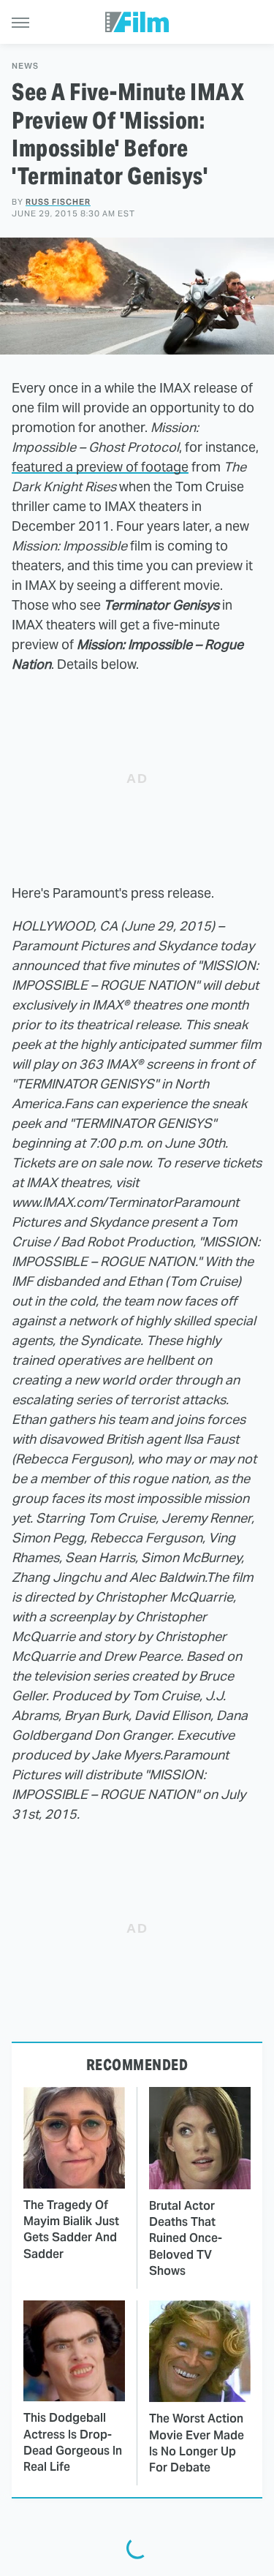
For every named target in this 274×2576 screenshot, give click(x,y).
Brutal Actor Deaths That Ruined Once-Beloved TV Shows (186, 2239)
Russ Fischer (58, 202)
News (25, 66)
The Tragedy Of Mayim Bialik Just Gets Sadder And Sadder (71, 2230)
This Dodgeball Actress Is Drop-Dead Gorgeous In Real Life (73, 2442)
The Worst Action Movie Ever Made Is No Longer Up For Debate (197, 2443)
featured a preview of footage (100, 467)
